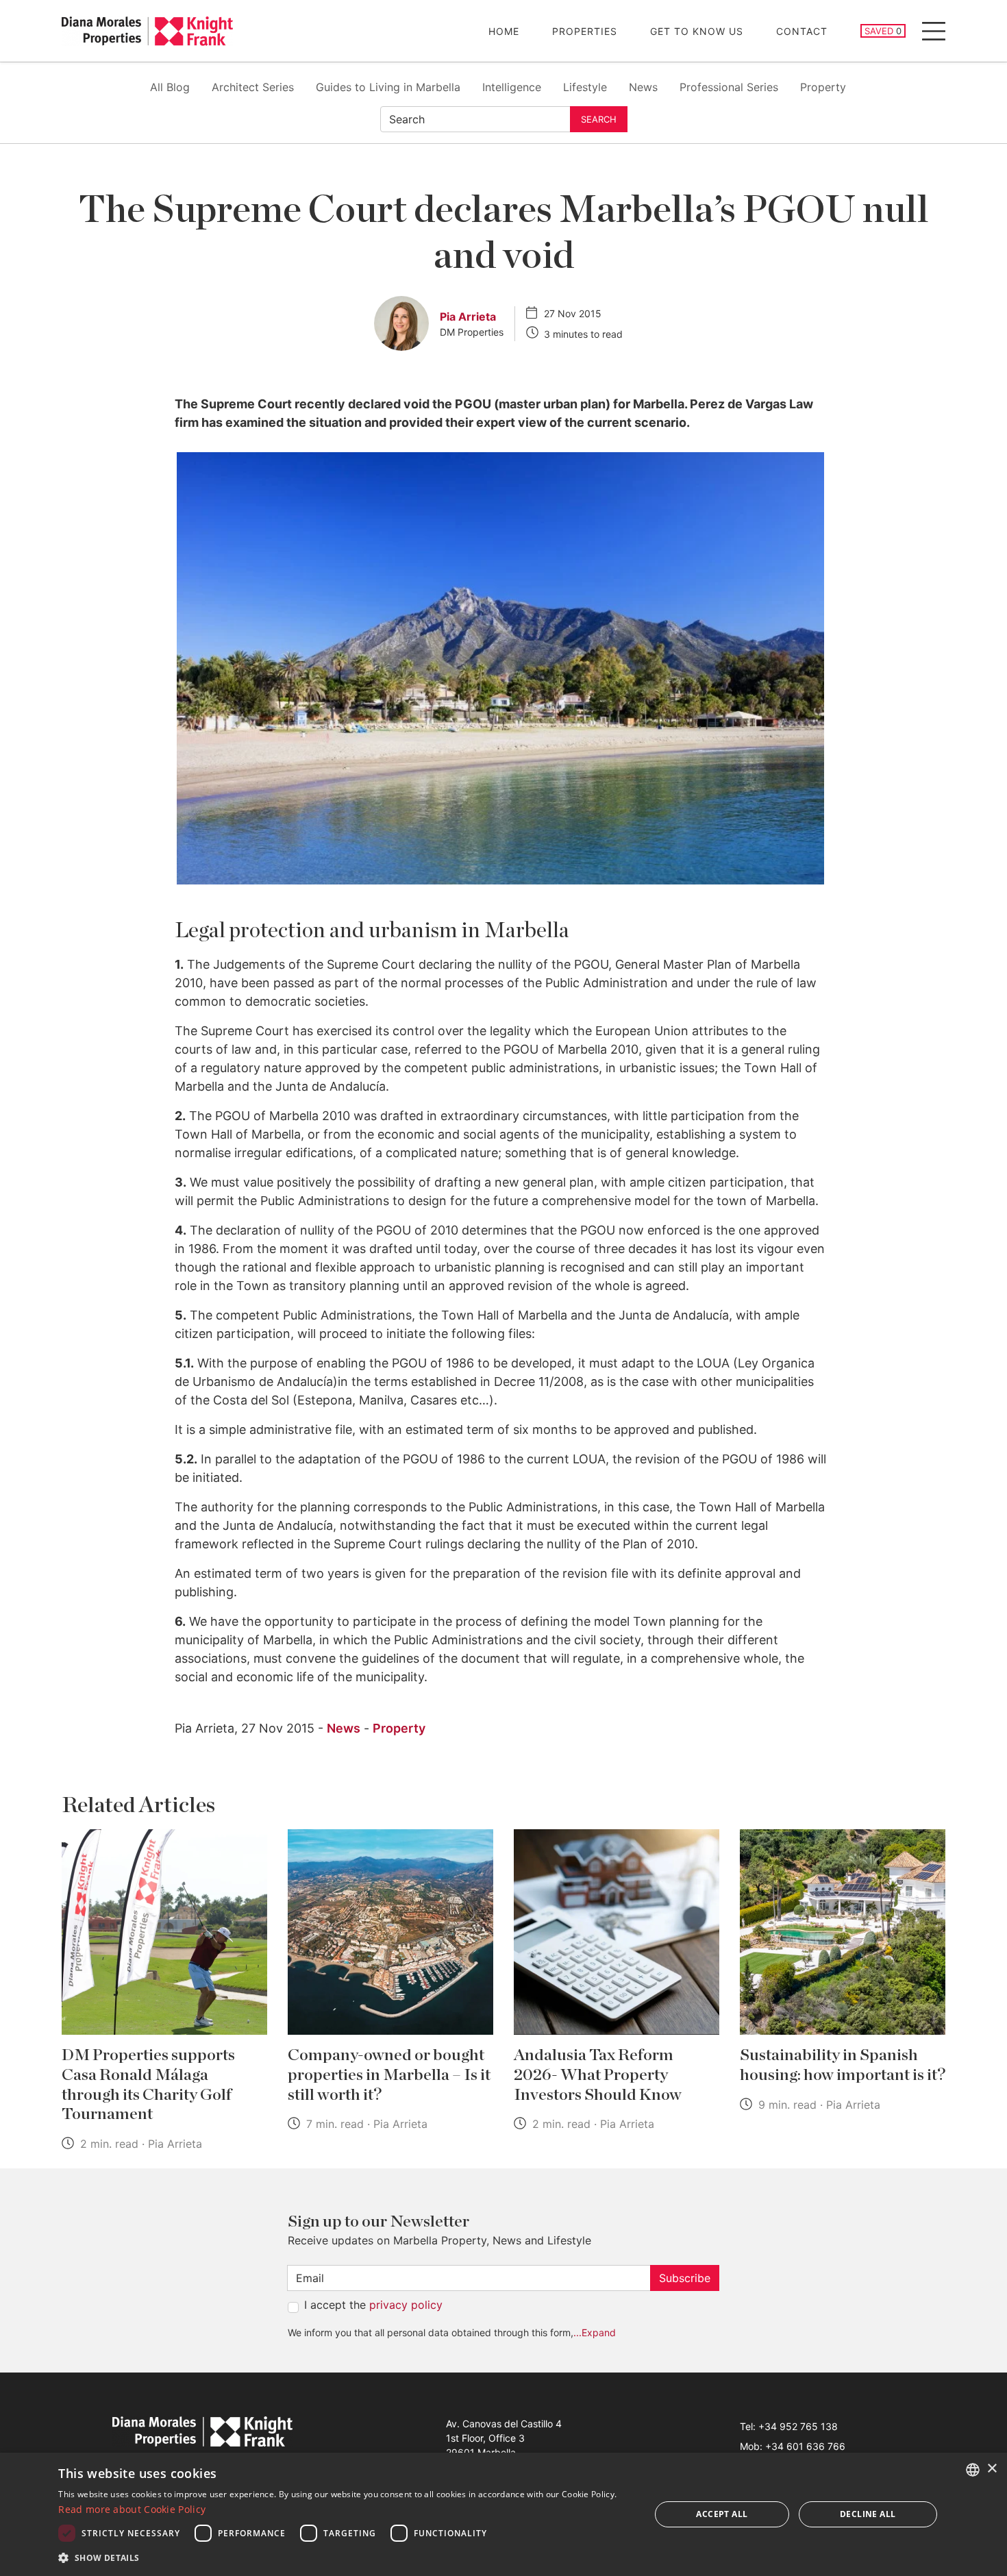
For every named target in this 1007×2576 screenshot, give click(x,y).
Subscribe (685, 2278)
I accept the (373, 2305)
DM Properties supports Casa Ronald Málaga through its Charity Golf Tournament (148, 2085)
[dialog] (503, 2514)
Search (599, 119)
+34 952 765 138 (798, 2426)
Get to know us (697, 31)
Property (823, 87)
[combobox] (973, 2470)
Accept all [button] (722, 2514)
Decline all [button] (868, 2514)
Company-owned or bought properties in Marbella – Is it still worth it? (389, 2075)
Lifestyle (585, 87)
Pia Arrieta (468, 317)
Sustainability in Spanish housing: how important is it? (843, 2065)
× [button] (992, 2469)
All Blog (170, 87)
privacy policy (406, 2305)
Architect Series (253, 87)
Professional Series (729, 87)
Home (504, 31)
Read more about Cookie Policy (132, 2509)
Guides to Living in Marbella (388, 87)
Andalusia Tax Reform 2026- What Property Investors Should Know (598, 2075)
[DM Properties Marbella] (147, 31)
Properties (585, 31)
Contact (802, 31)
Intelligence (512, 87)
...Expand (595, 2332)
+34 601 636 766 (805, 2446)
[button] (345, 2558)
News (643, 87)
